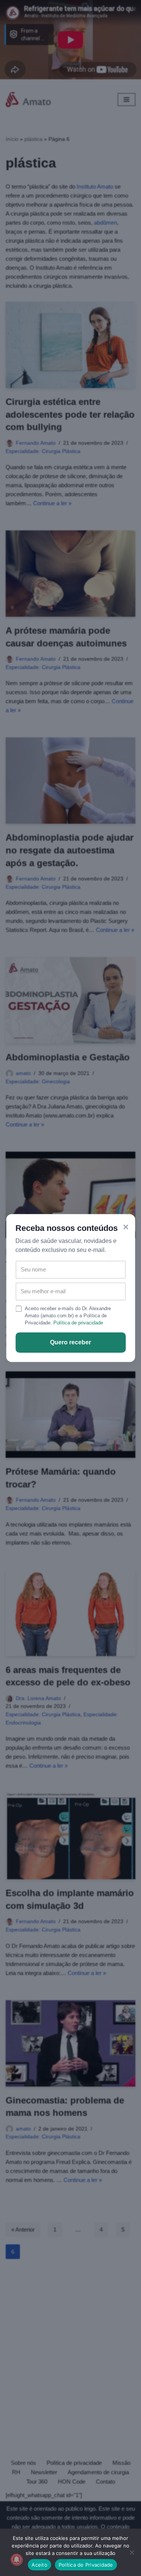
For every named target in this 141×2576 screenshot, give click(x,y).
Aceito (39, 2565)
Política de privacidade (78, 1323)
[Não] (132, 2552)
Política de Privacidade (86, 2565)
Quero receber (70, 1342)
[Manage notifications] (17, 2559)
